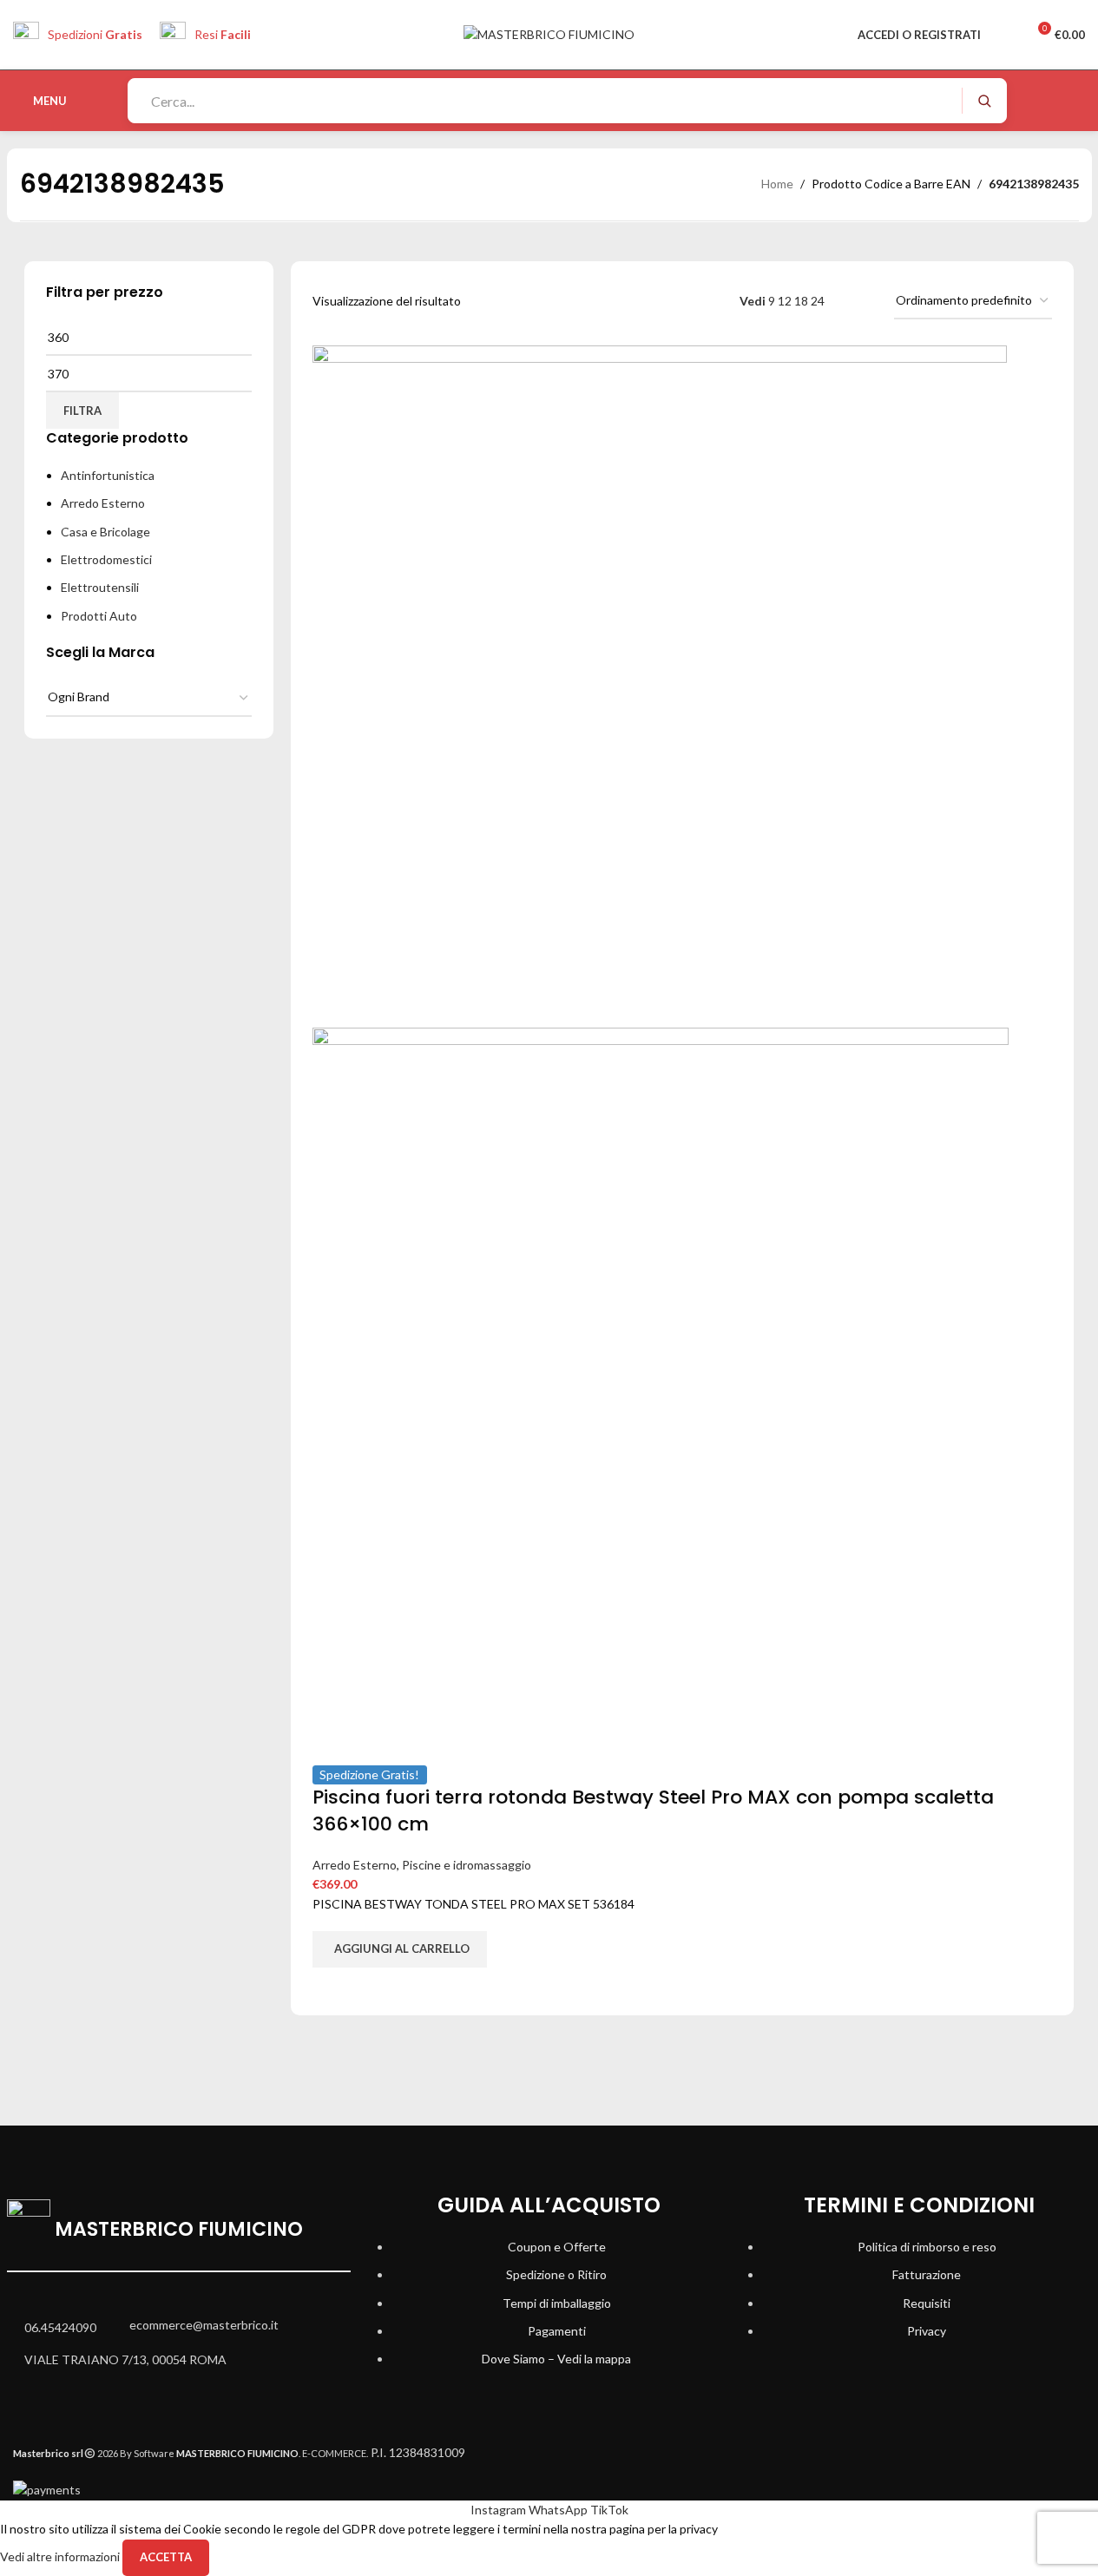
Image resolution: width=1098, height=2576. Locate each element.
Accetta (166, 2557)
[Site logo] (549, 33)
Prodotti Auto (99, 616)
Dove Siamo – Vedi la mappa (556, 2359)
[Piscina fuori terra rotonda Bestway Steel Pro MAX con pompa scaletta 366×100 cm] (660, 685)
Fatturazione (927, 2274)
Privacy (927, 2331)
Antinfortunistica (108, 475)
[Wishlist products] (1005, 35)
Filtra (82, 411)
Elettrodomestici (106, 559)
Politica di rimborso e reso (927, 2247)
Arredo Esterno (103, 503)
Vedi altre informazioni (61, 2556)
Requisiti (927, 2303)
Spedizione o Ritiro (556, 2274)
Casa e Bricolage (105, 532)
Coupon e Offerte (557, 2247)
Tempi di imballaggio (557, 2303)
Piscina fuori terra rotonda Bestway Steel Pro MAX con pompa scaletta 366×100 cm (653, 1810)
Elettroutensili (100, 587)
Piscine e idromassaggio (467, 1865)
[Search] (984, 101)
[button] (400, 1949)
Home (777, 184)
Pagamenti (557, 2331)
